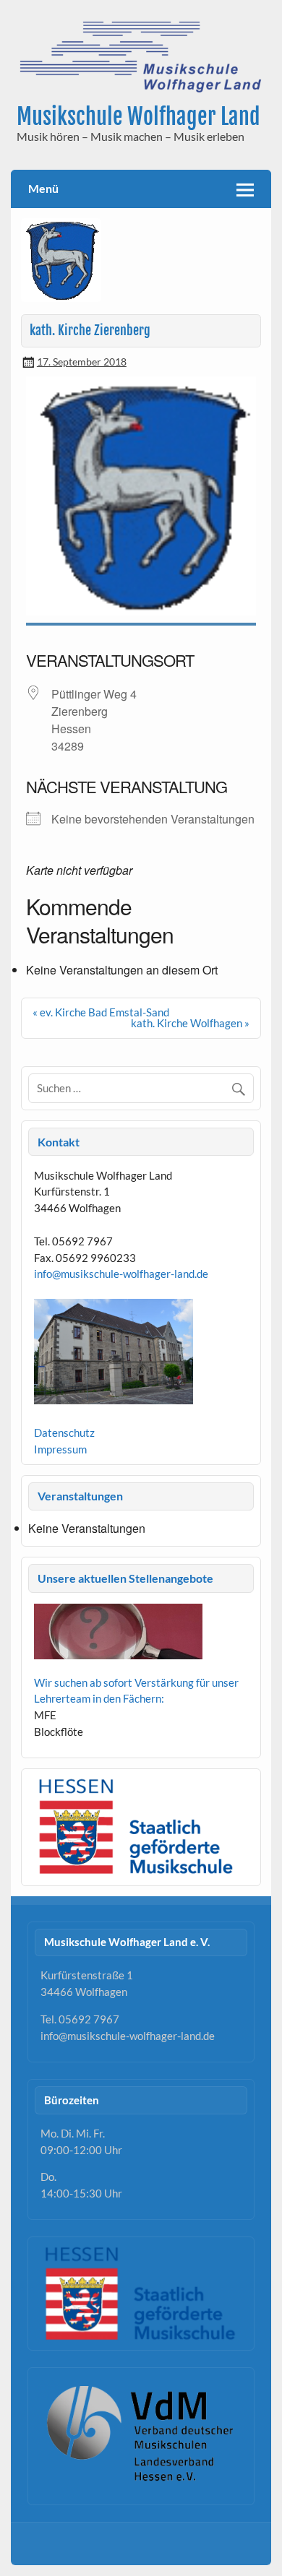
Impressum (60, 1449)
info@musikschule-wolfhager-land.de (121, 1274)
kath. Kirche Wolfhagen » (190, 1023)
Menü (43, 188)
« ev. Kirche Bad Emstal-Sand (101, 1012)
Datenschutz (64, 1432)
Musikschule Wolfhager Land (138, 117)
